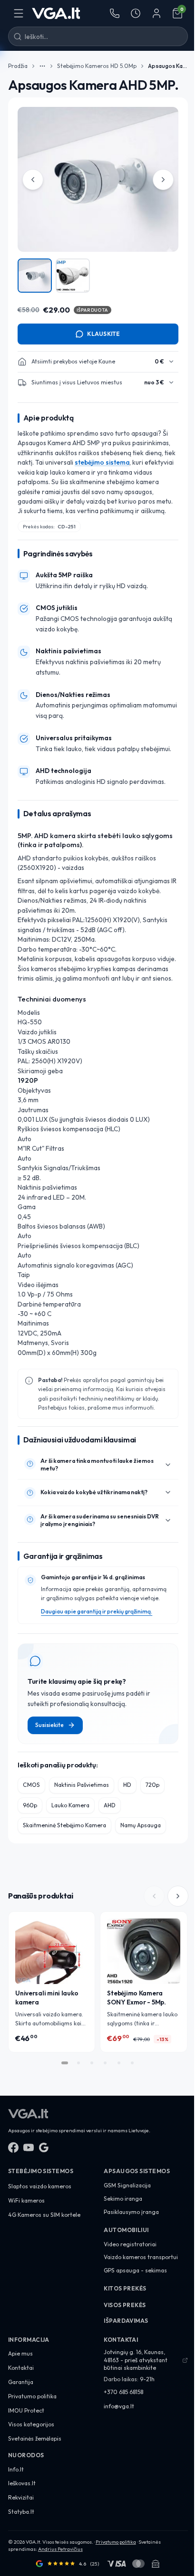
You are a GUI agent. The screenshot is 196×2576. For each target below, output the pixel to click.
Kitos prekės (125, 2288)
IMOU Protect (26, 2410)
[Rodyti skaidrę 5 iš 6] (118, 2063)
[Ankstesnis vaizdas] (33, 180)
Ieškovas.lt (22, 2483)
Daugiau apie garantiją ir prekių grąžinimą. (97, 1611)
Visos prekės (125, 2305)
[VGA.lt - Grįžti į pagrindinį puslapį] (56, 13)
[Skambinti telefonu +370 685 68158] (115, 13)
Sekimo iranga (123, 2199)
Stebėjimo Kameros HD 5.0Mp (97, 66)
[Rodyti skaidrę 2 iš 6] (78, 2063)
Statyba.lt (21, 2512)
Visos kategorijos (31, 2424)
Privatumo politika (32, 2396)
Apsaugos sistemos (137, 2171)
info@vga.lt (119, 2406)
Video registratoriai (130, 2244)
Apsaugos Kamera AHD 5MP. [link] (168, 66)
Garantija (21, 2382)
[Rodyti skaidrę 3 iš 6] (92, 2063)
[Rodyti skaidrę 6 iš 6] (132, 2063)
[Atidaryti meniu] (19, 13)
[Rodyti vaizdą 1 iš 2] (35, 276)
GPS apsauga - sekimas (135, 2270)
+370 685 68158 (123, 2392)
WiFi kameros (26, 2200)
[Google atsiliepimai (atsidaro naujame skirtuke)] (44, 2147)
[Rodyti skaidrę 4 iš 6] (105, 2063)
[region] (98, 201)
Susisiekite (49, 1725)
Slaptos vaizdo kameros (40, 2186)
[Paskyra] (157, 13)
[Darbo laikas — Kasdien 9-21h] (136, 13)
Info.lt (16, 2469)
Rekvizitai (21, 2497)
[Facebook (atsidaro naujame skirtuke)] (13, 2147)
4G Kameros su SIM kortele (44, 2215)
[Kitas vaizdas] (163, 180)
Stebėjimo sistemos (41, 2171)
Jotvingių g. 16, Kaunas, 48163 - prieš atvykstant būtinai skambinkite (136, 2360)
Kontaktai (21, 2368)
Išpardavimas (126, 2321)
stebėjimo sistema (102, 462)
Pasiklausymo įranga (131, 2212)
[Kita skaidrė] (177, 1896)
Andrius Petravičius (60, 2549)
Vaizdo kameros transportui (141, 2257)
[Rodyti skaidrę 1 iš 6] (65, 2063)
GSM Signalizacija (127, 2185)
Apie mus (20, 2353)
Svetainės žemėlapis (35, 2438)
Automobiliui (126, 2230)
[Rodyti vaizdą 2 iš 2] (73, 276)
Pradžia (18, 66)
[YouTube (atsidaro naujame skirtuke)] (29, 2147)
